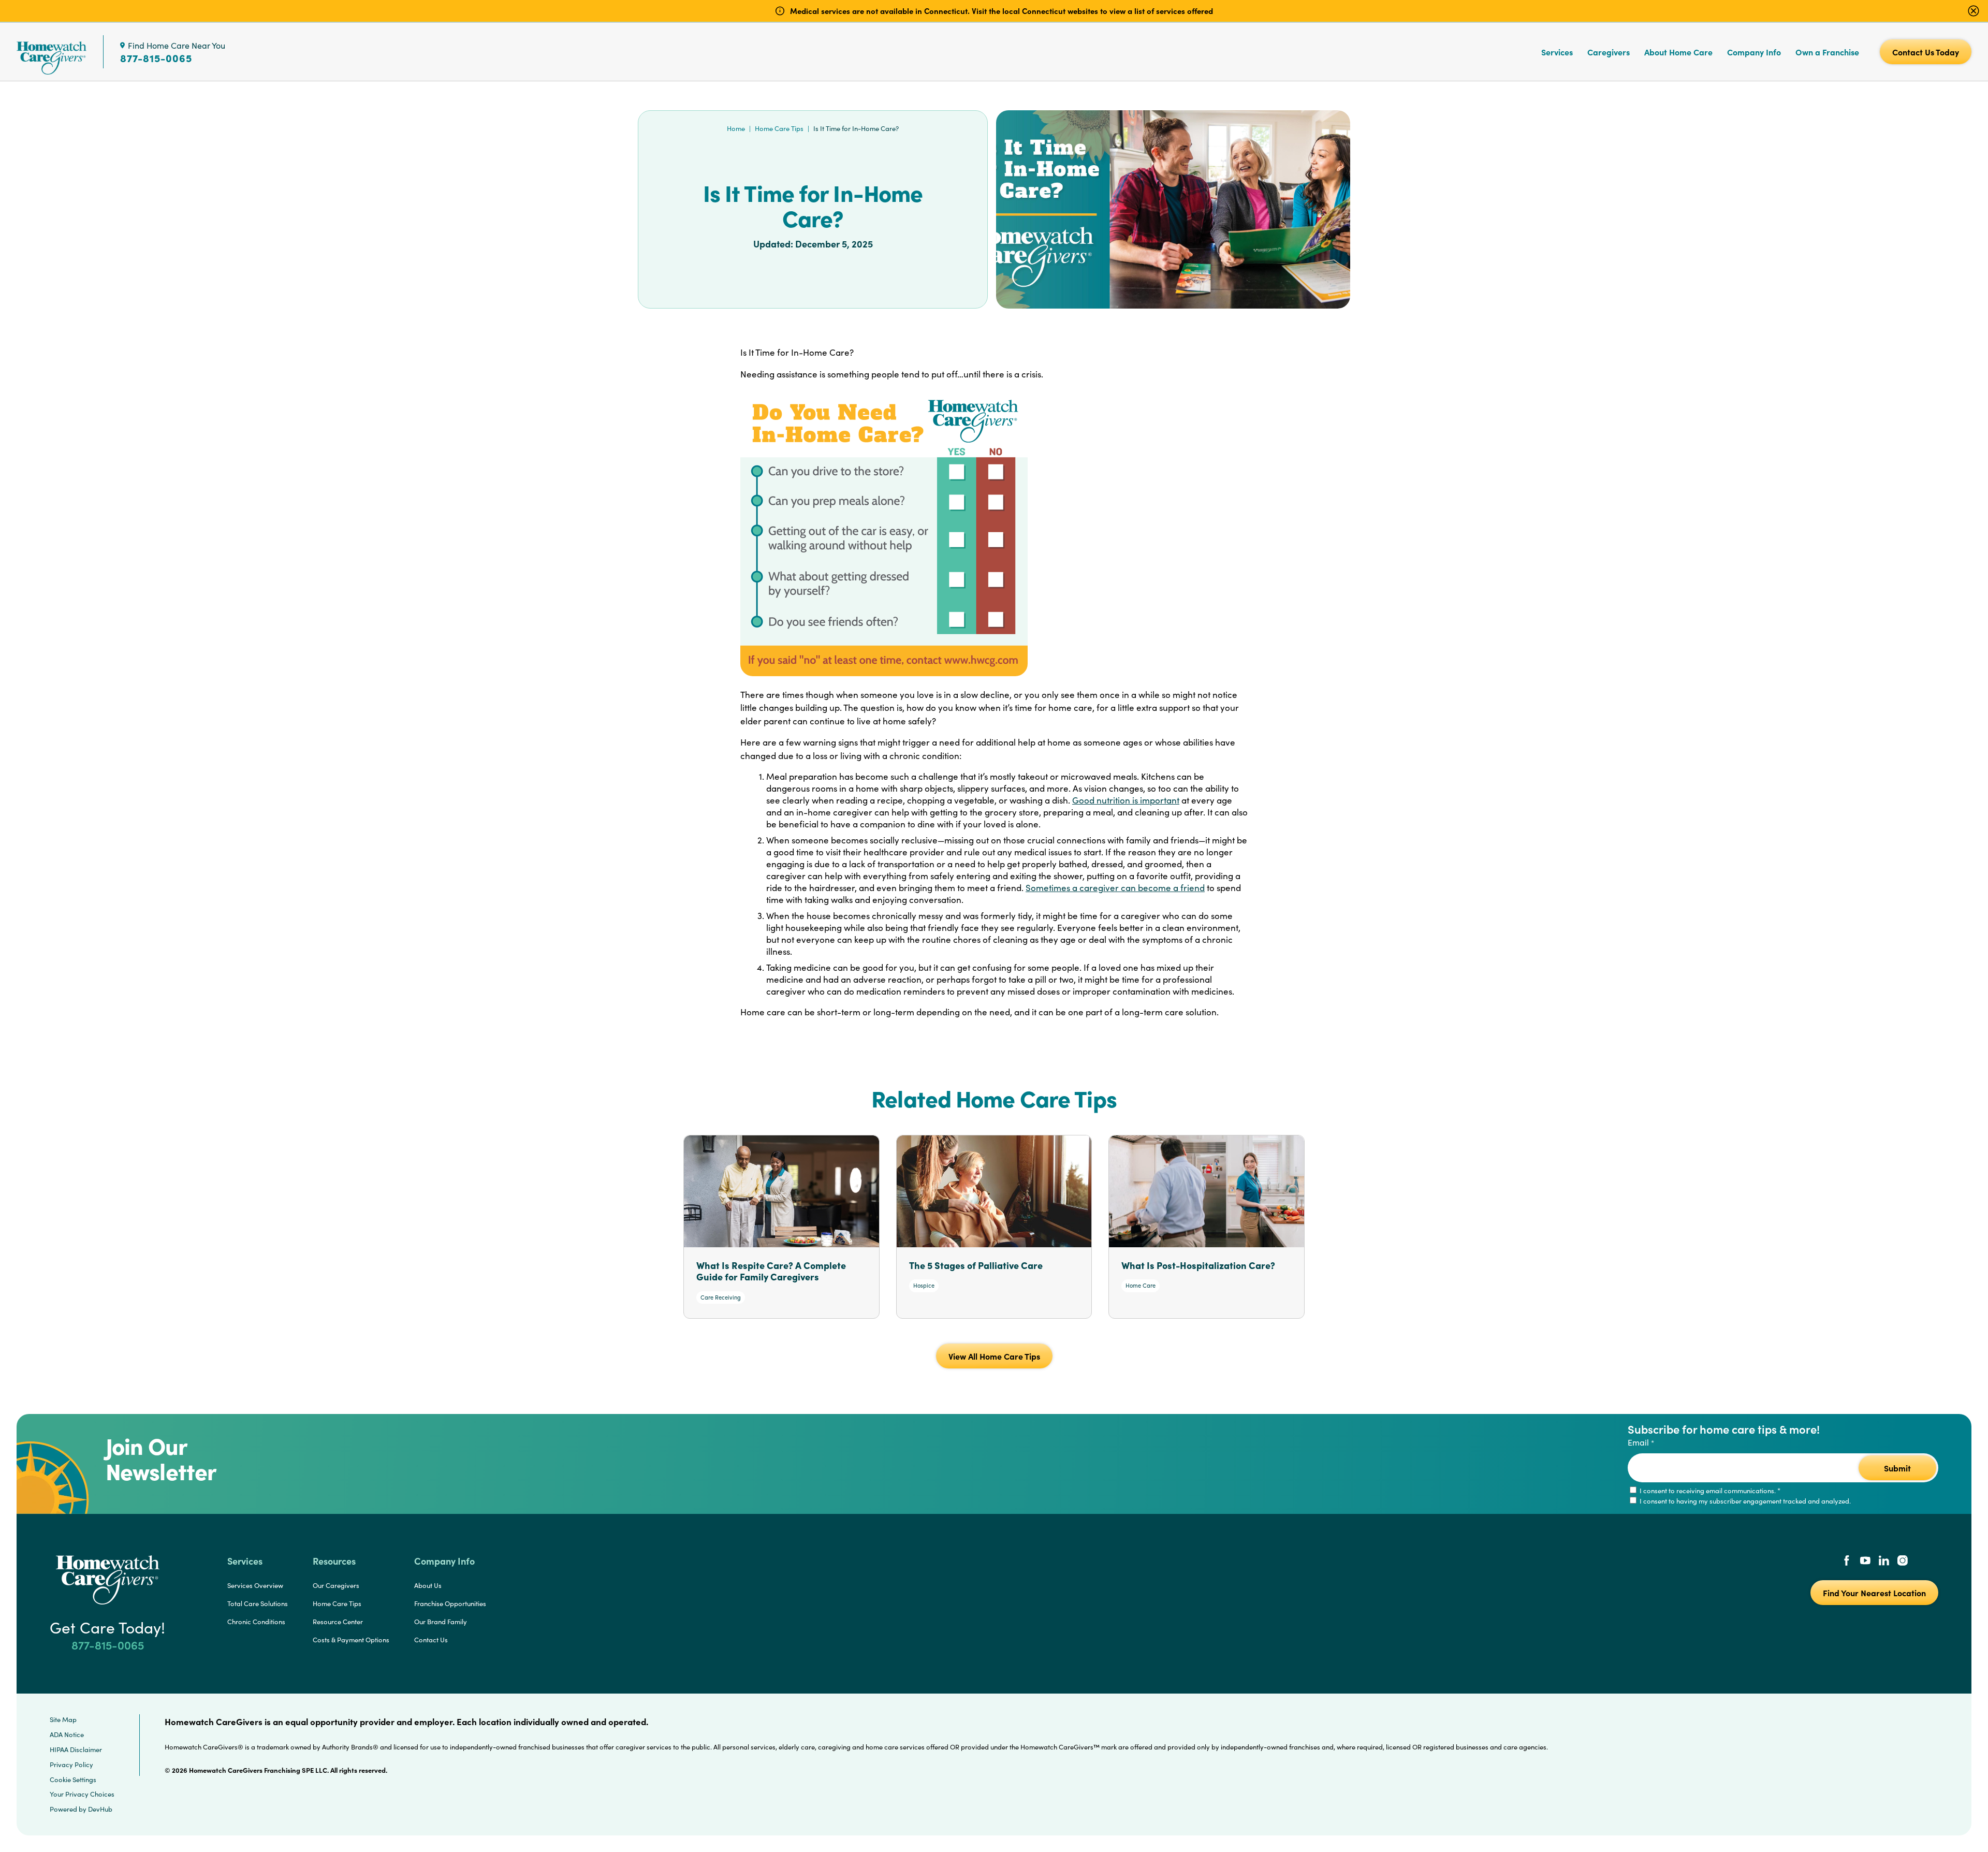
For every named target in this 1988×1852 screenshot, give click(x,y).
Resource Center (338, 1622)
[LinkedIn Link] (1884, 1562)
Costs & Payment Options (351, 1640)
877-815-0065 (156, 58)
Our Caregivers (336, 1585)
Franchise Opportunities (450, 1603)
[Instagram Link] (1903, 1562)
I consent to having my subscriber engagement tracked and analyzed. (1744, 1501)
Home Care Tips (779, 128)
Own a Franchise (1827, 52)
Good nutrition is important (1126, 800)
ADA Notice (67, 1734)
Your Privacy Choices (82, 1794)
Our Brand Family (441, 1622)
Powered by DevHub (81, 1809)
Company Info (1754, 52)
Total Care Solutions (258, 1603)
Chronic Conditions (256, 1622)
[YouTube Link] (1865, 1562)
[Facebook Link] (1847, 1562)
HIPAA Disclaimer (76, 1749)
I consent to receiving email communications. (1709, 1491)
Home (736, 128)
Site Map (63, 1719)
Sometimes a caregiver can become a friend (1115, 888)
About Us (428, 1585)
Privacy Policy (71, 1764)
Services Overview (255, 1585)
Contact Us (431, 1640)
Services (1557, 52)
